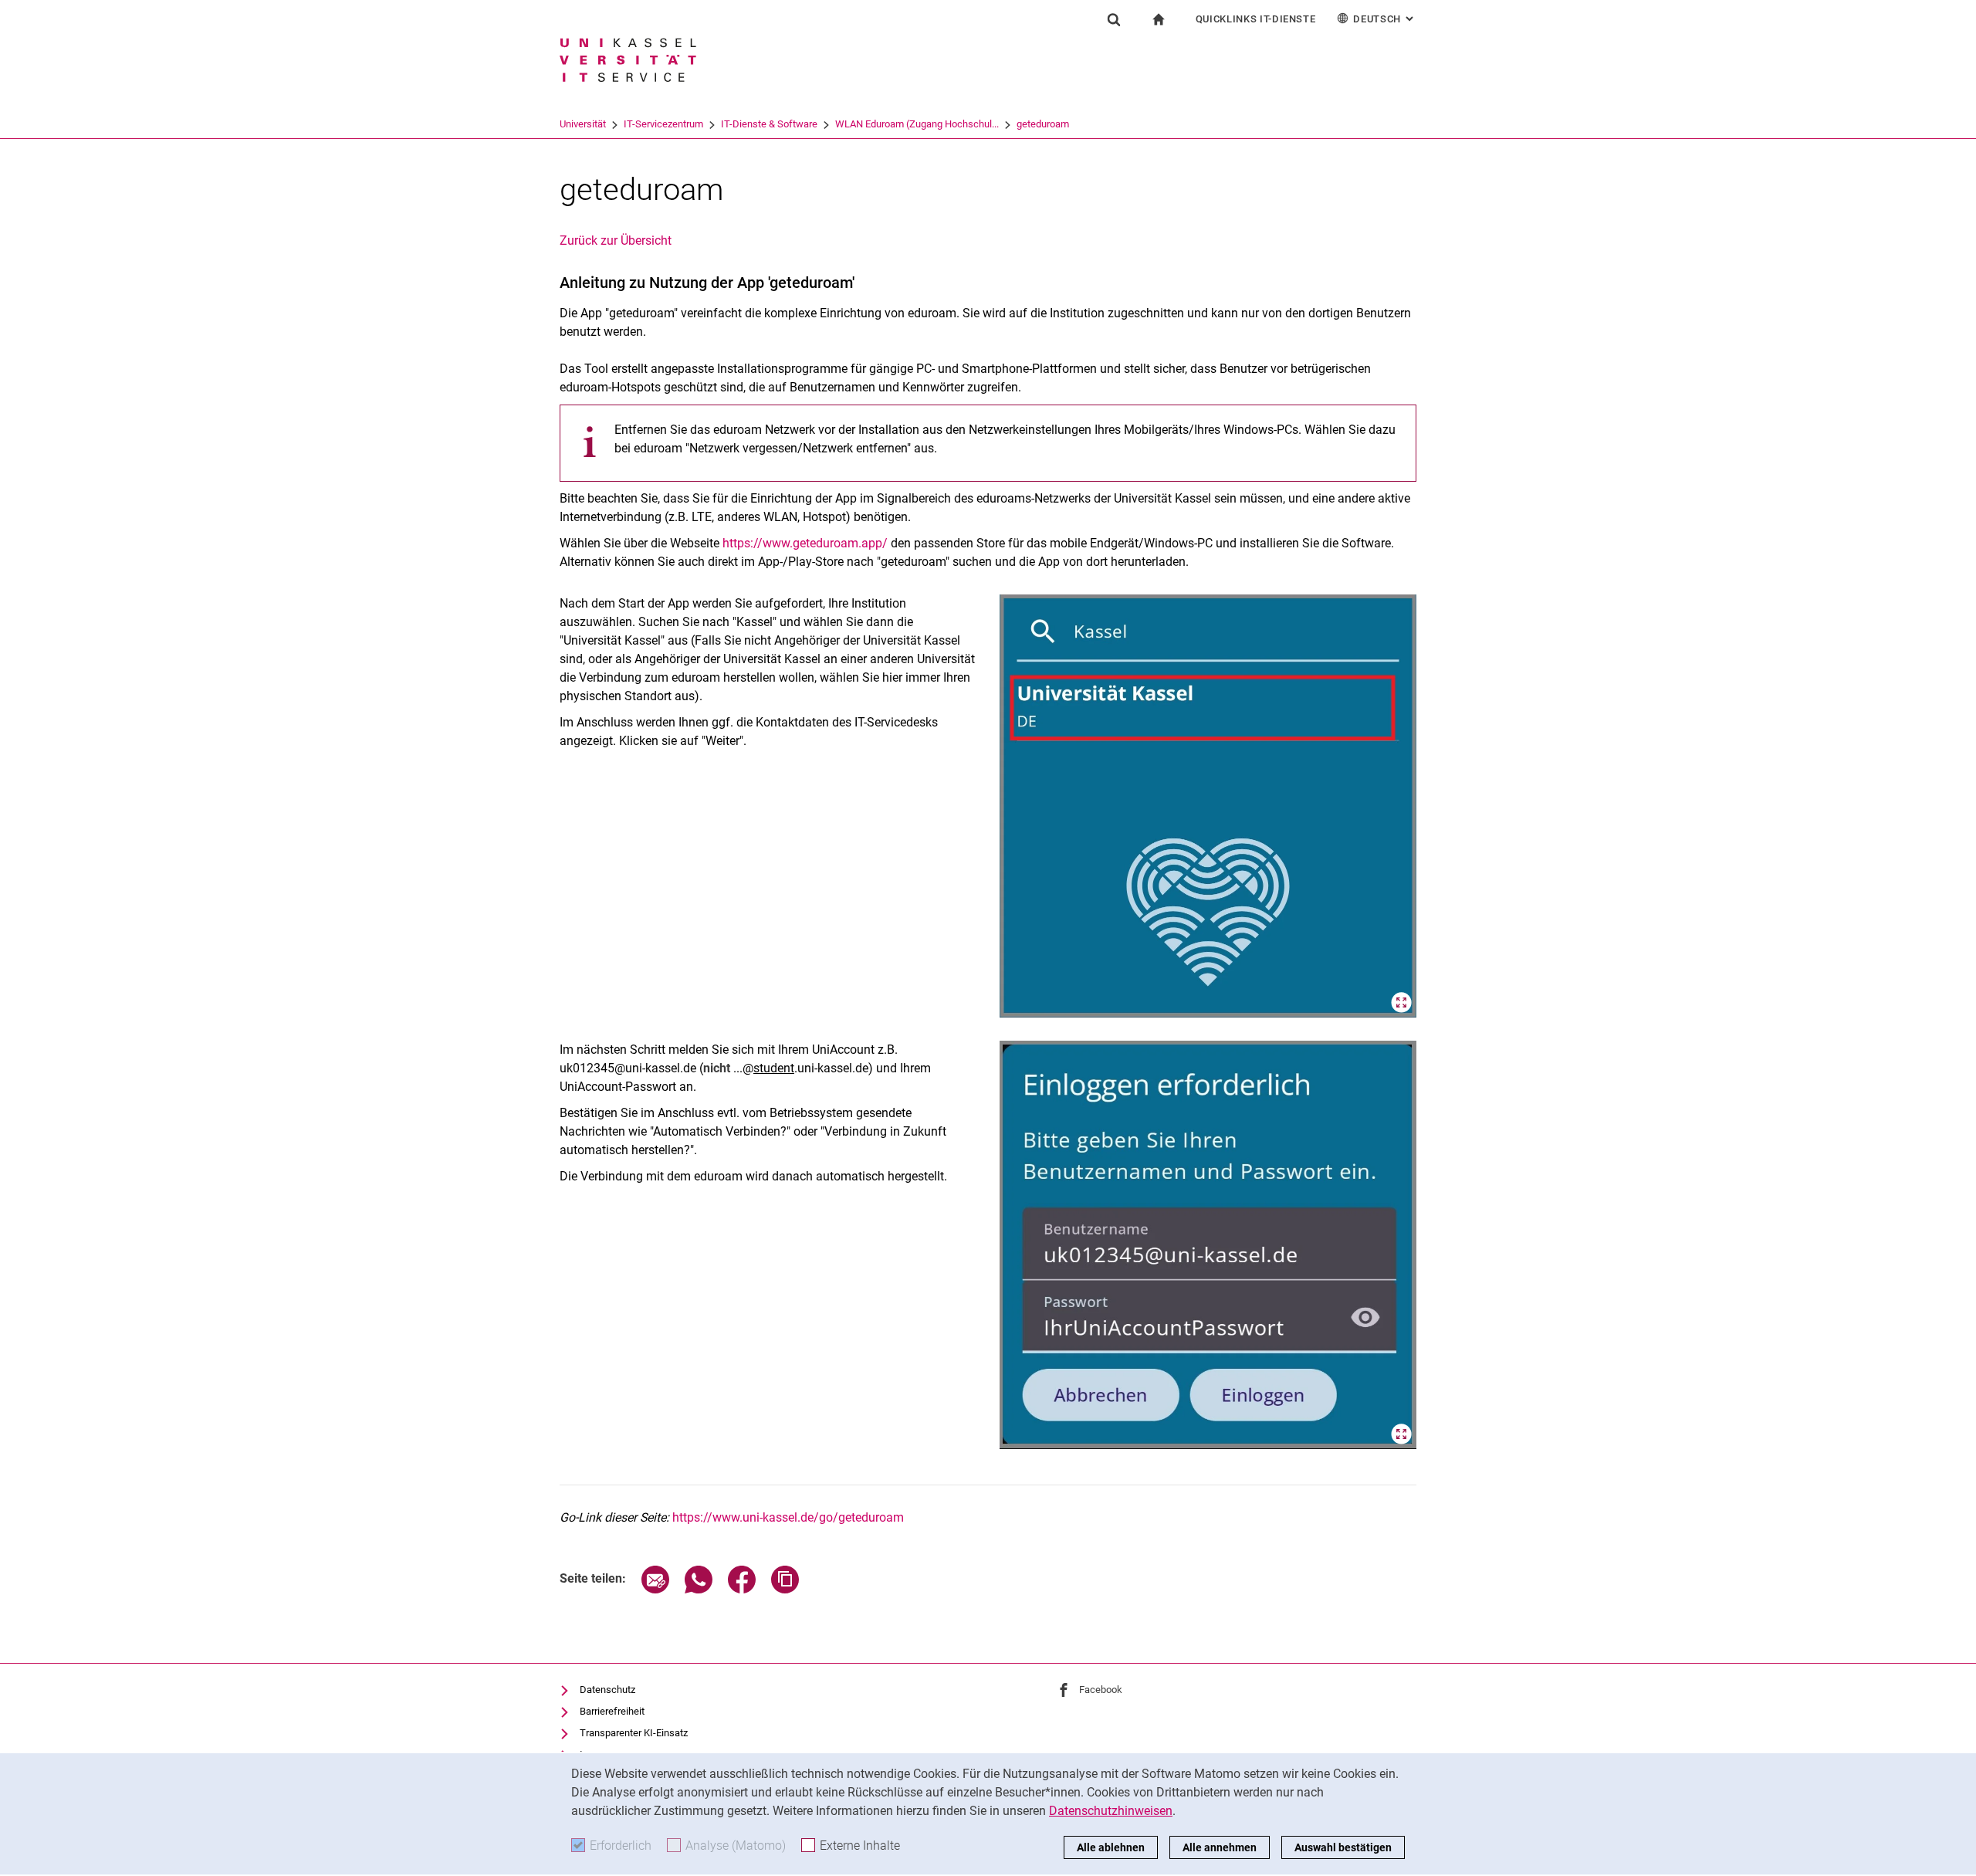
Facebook (1101, 1690)
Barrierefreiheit (612, 1711)
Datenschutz (607, 1690)
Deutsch (1385, 19)
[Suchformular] (1114, 19)
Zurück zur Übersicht (616, 240)
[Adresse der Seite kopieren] (785, 1589)
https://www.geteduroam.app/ (805, 543)
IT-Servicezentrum (663, 124)
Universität (583, 124)
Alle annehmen (1220, 1847)
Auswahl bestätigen (1343, 1847)
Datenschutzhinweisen (1111, 1811)
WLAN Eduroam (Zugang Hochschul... (917, 124)
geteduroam (1043, 124)
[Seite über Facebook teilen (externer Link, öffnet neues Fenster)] (742, 1589)
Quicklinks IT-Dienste (1256, 19)
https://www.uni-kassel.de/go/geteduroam (788, 1517)
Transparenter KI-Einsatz (634, 1733)
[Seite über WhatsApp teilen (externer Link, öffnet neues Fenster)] (699, 1589)
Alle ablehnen (1111, 1847)
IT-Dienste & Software (769, 124)
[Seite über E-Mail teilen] (655, 1589)
